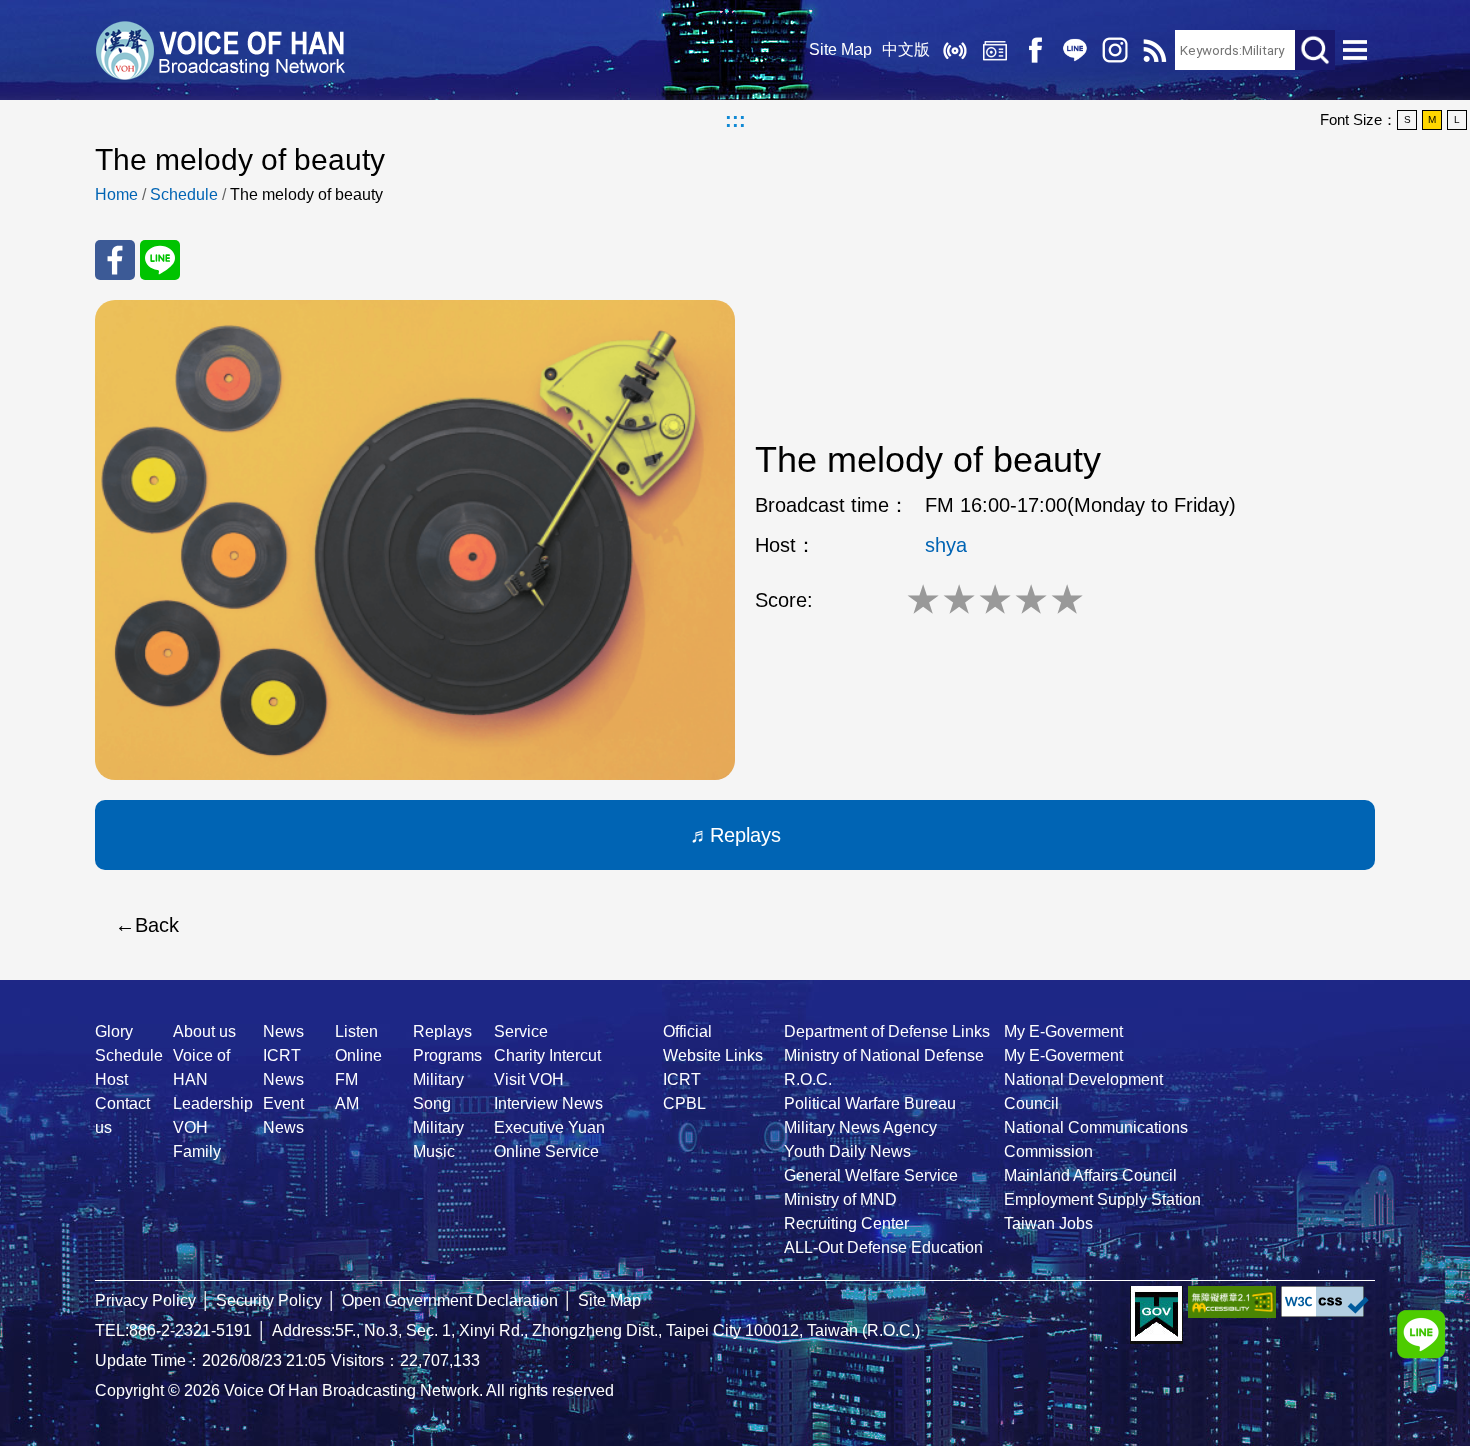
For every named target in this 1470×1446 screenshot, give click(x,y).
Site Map (840, 49)
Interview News (548, 1103)
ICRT (682, 1079)
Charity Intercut (547, 1055)
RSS (1155, 50)
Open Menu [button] (1355, 50)
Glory (114, 1031)
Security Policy (269, 1300)
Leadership (213, 1103)
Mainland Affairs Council (1090, 1175)
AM (347, 1103)
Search (1315, 50)
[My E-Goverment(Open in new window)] (1156, 1315)
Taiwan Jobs (1048, 1223)
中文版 (906, 49)
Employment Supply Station (1102, 1199)
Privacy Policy (145, 1300)
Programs (447, 1055)
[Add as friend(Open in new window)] (1421, 1334)
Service (521, 1031)
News (283, 1031)
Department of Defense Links (887, 1031)
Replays (995, 50)
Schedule (184, 194)
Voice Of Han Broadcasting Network (220, 50)
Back (157, 925)
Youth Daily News (847, 1151)
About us (204, 1031)
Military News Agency (860, 1127)
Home (116, 194)
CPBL (684, 1103)
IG (1115, 50)
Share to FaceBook (115, 260)
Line (1075, 50)
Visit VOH (529, 1079)
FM (346, 1079)
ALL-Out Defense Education (883, 1247)
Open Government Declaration (450, 1300)
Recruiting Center (846, 1223)
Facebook (1035, 50)
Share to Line (160, 260)
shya (946, 545)
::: (735, 120)
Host (111, 1079)
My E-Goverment (1063, 1031)
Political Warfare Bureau (870, 1103)
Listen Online (955, 50)
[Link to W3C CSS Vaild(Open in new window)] (1325, 1301)
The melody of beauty (306, 194)
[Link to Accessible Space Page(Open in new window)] (1232, 1301)
